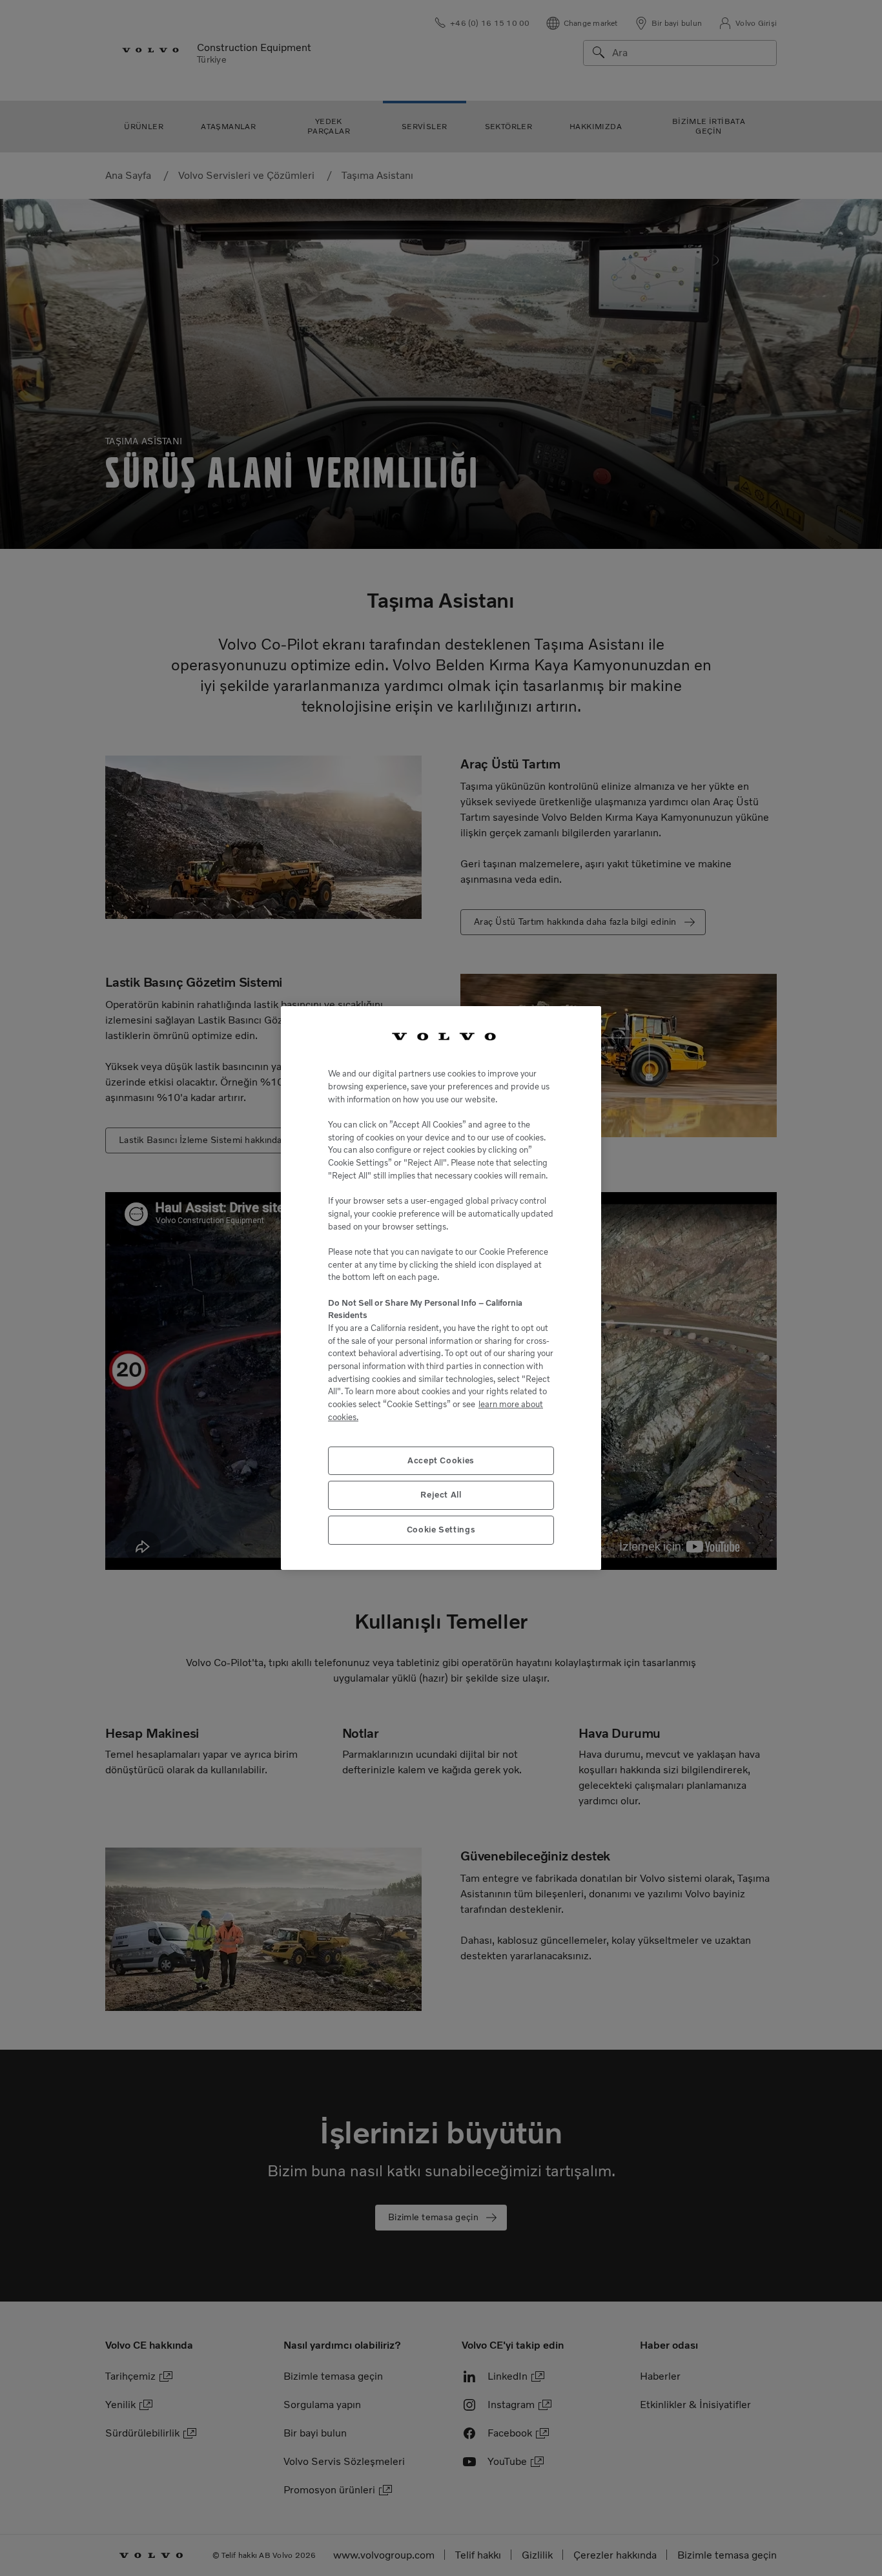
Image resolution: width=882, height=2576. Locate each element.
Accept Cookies (441, 1460)
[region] (441, 1288)
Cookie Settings (441, 1530)
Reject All (441, 1495)
